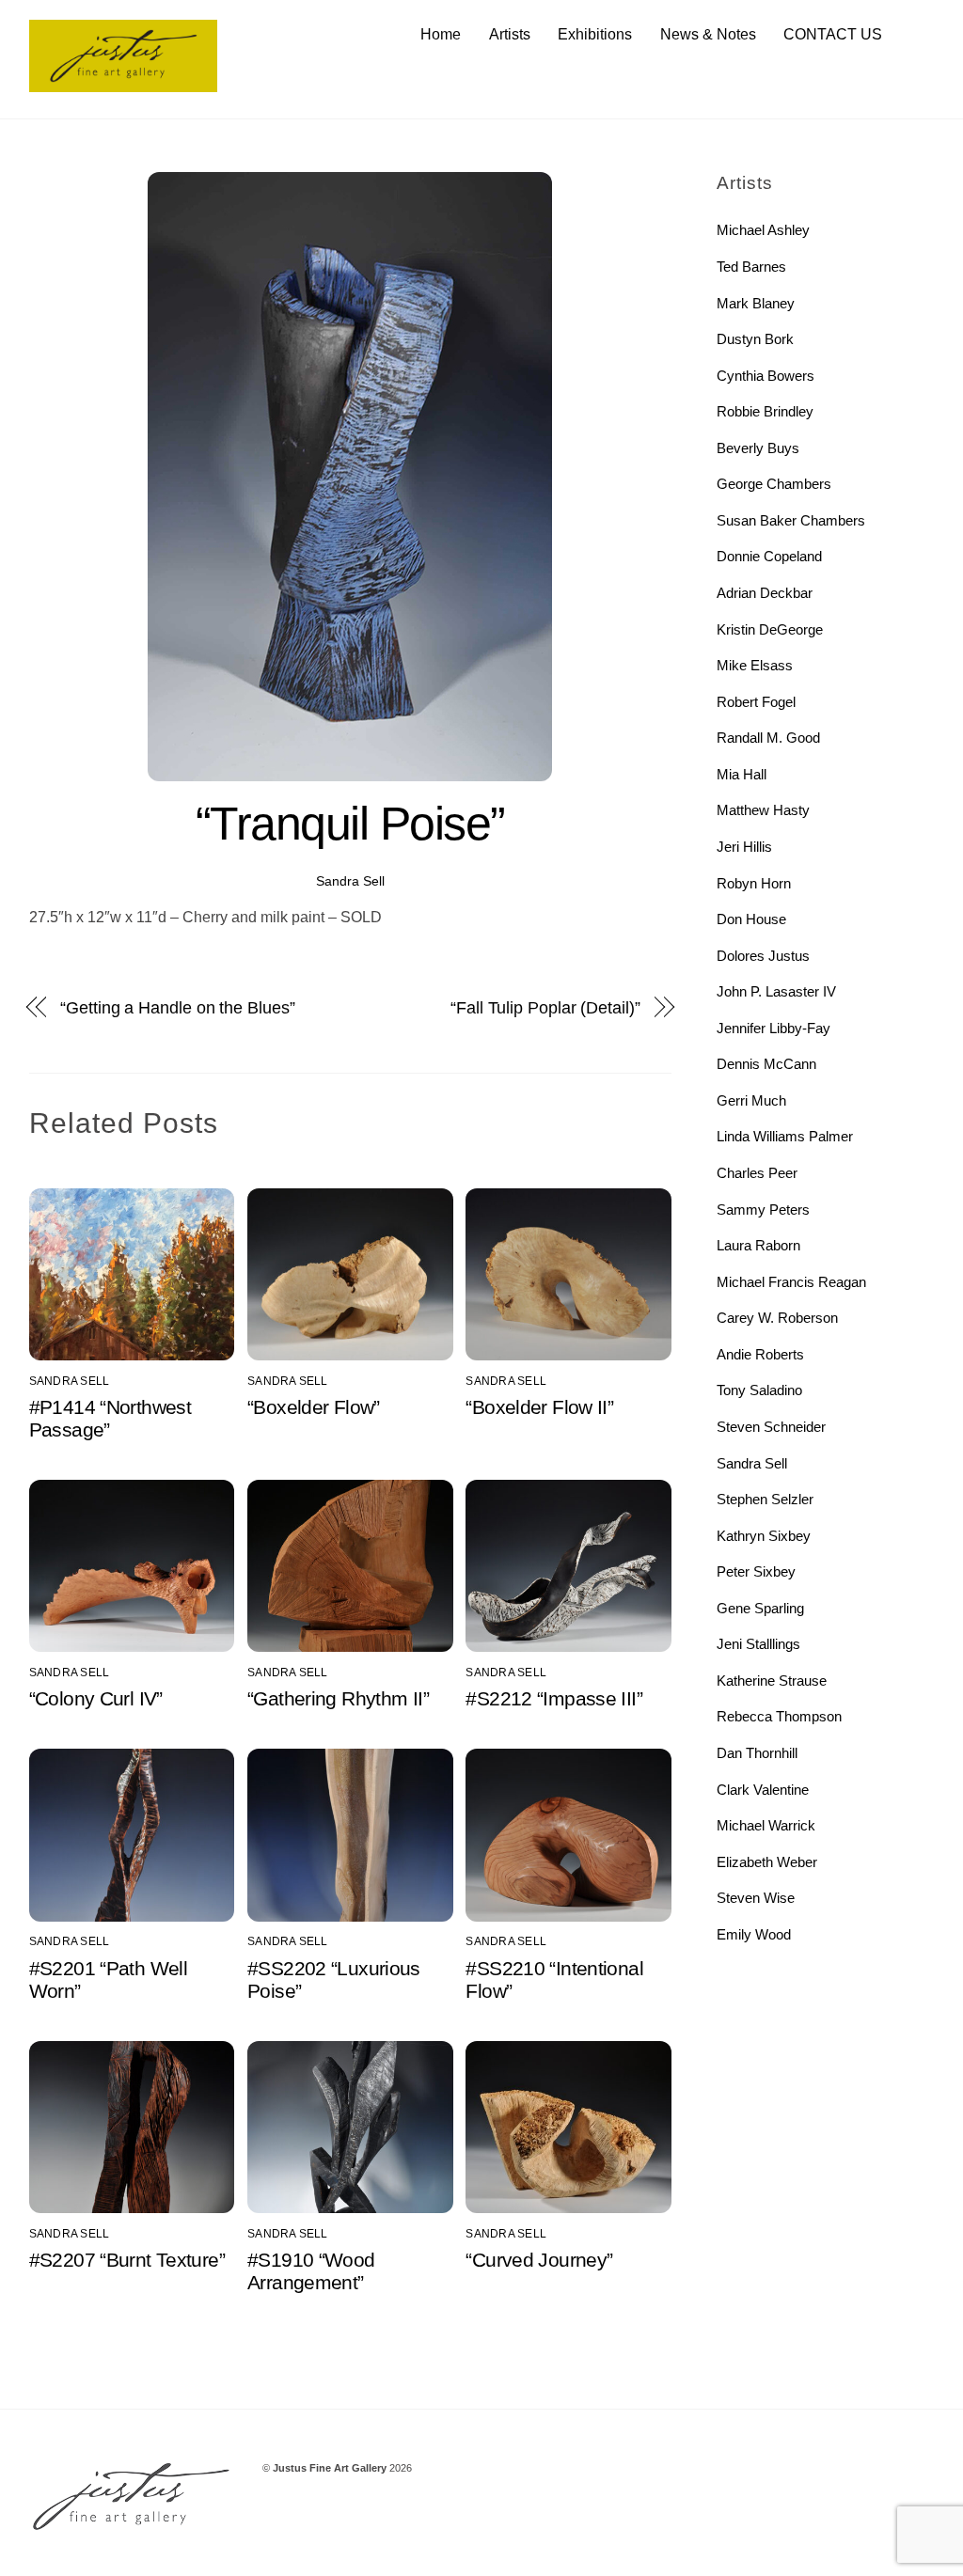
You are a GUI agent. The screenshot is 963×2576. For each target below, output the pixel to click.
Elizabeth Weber (767, 1862)
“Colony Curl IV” (96, 1698)
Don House (751, 919)
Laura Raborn (758, 1245)
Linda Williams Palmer (785, 1136)
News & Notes (708, 34)
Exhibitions (595, 34)
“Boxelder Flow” (314, 1407)
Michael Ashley (763, 230)
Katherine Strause (772, 1681)
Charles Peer (757, 1173)
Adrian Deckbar (765, 593)
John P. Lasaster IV (776, 991)
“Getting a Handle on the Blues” (177, 1007)
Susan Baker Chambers (791, 520)
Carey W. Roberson (777, 1318)
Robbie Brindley (765, 411)
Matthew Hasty (763, 810)
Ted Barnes (751, 267)
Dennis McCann (766, 1064)
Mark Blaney (756, 303)
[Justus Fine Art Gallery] (123, 83)
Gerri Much (751, 1100)
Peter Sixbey (756, 1571)
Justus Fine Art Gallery (330, 2468)
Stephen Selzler (765, 1499)
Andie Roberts (760, 1354)
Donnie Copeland (769, 556)
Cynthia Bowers (766, 376)
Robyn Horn (754, 883)
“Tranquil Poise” (350, 824)
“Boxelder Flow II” (539, 1407)
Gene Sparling (760, 1608)
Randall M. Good (768, 738)
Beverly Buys (758, 448)
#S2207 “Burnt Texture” (127, 2260)
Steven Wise (756, 1898)
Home (441, 34)
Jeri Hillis (744, 847)
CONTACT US (833, 34)
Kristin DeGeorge (770, 629)
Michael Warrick (766, 1825)
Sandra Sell (350, 881)
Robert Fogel (756, 702)
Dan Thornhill (757, 1753)
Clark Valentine (763, 1790)
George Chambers (774, 484)
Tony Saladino (759, 1390)
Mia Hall (742, 774)
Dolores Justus (763, 956)
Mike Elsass (755, 665)
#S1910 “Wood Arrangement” (311, 2271)
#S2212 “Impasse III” (554, 1698)
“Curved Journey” (539, 2260)
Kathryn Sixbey (764, 1536)
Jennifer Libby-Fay (774, 1028)
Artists (510, 34)
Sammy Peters (763, 1209)
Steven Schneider (771, 1427)
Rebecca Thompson (779, 1716)
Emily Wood (754, 1934)
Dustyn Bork (755, 339)
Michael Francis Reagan (791, 1282)
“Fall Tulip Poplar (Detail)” (545, 1007)
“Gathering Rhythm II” (338, 1698)
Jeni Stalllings (758, 1644)
